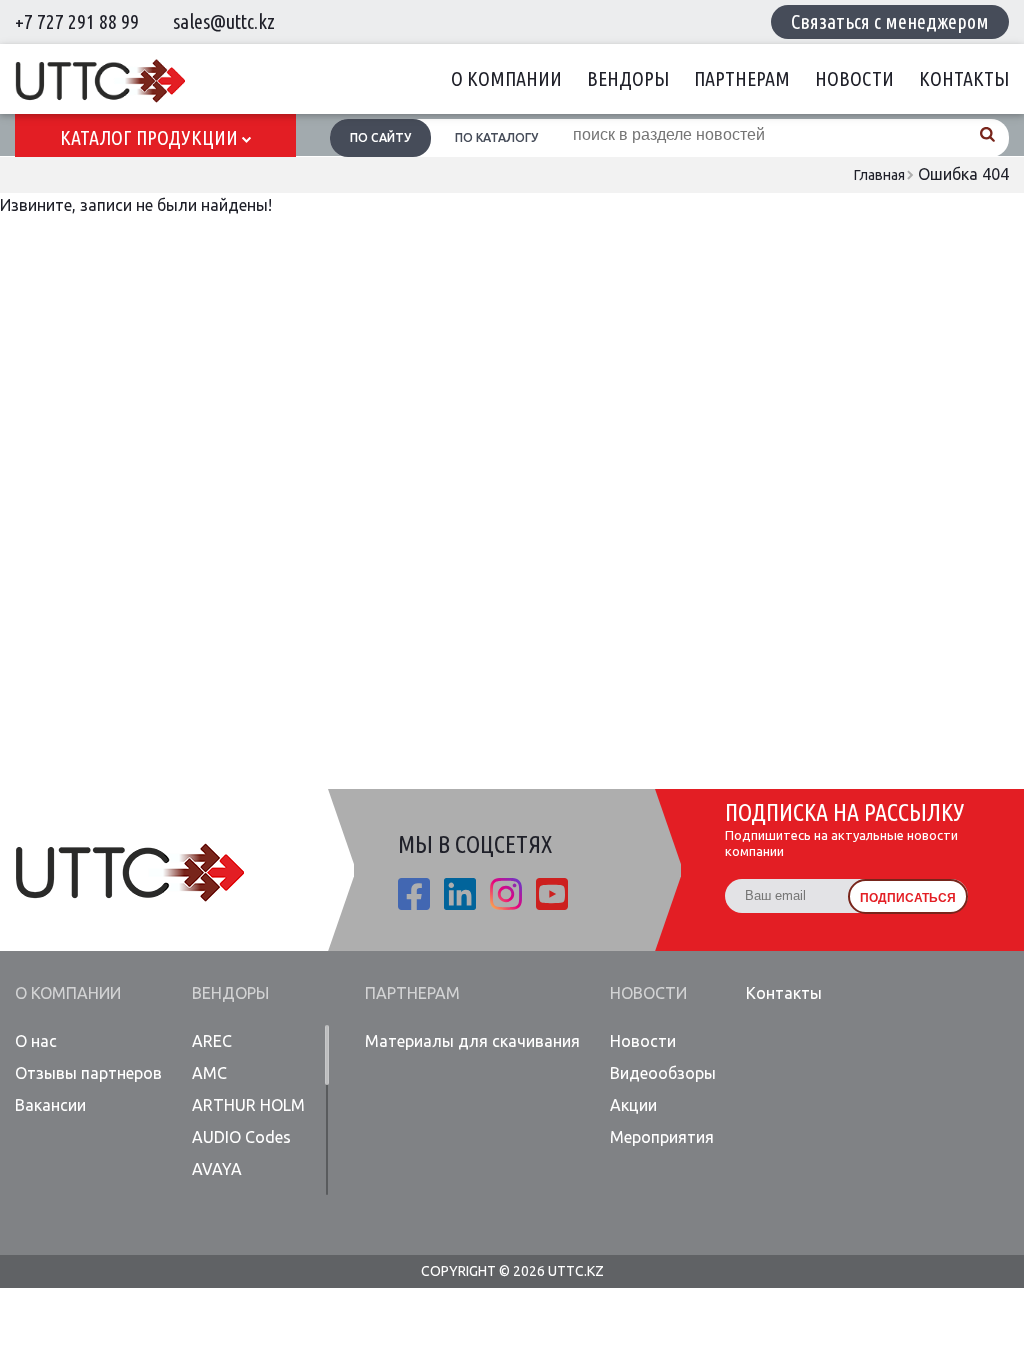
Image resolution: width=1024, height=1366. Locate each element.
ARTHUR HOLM (248, 1105)
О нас (36, 1041)
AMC (209, 1073)
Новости (854, 78)
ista (506, 894)
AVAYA (217, 1169)
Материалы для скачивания (472, 1041)
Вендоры (628, 78)
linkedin (460, 894)
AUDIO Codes (241, 1137)
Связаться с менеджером (890, 21)
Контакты (964, 78)
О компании (506, 78)
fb (414, 894)
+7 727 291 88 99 (77, 21)
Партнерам (742, 78)
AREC (212, 1041)
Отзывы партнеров (88, 1073)
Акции (633, 1105)
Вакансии (50, 1105)
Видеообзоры (663, 1073)
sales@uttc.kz (224, 21)
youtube (552, 894)
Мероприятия (662, 1137)
